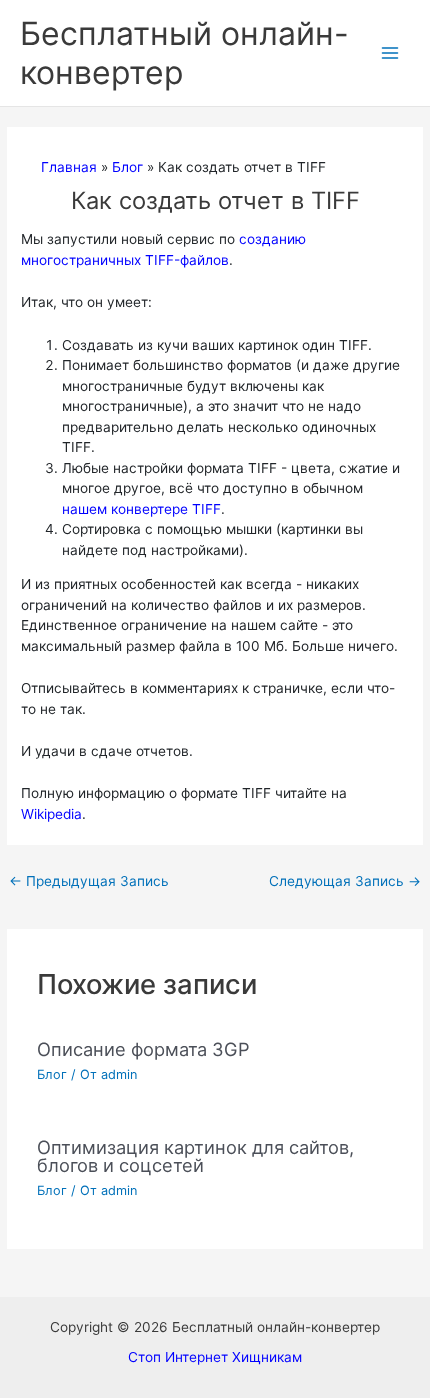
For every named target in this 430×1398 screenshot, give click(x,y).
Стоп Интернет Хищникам (215, 1357)
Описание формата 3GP (143, 1049)
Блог (52, 1074)
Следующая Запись (345, 881)
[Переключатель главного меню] (390, 53)
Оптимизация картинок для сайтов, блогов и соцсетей (195, 1156)
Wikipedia (51, 814)
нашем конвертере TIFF (141, 509)
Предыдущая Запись (89, 881)
